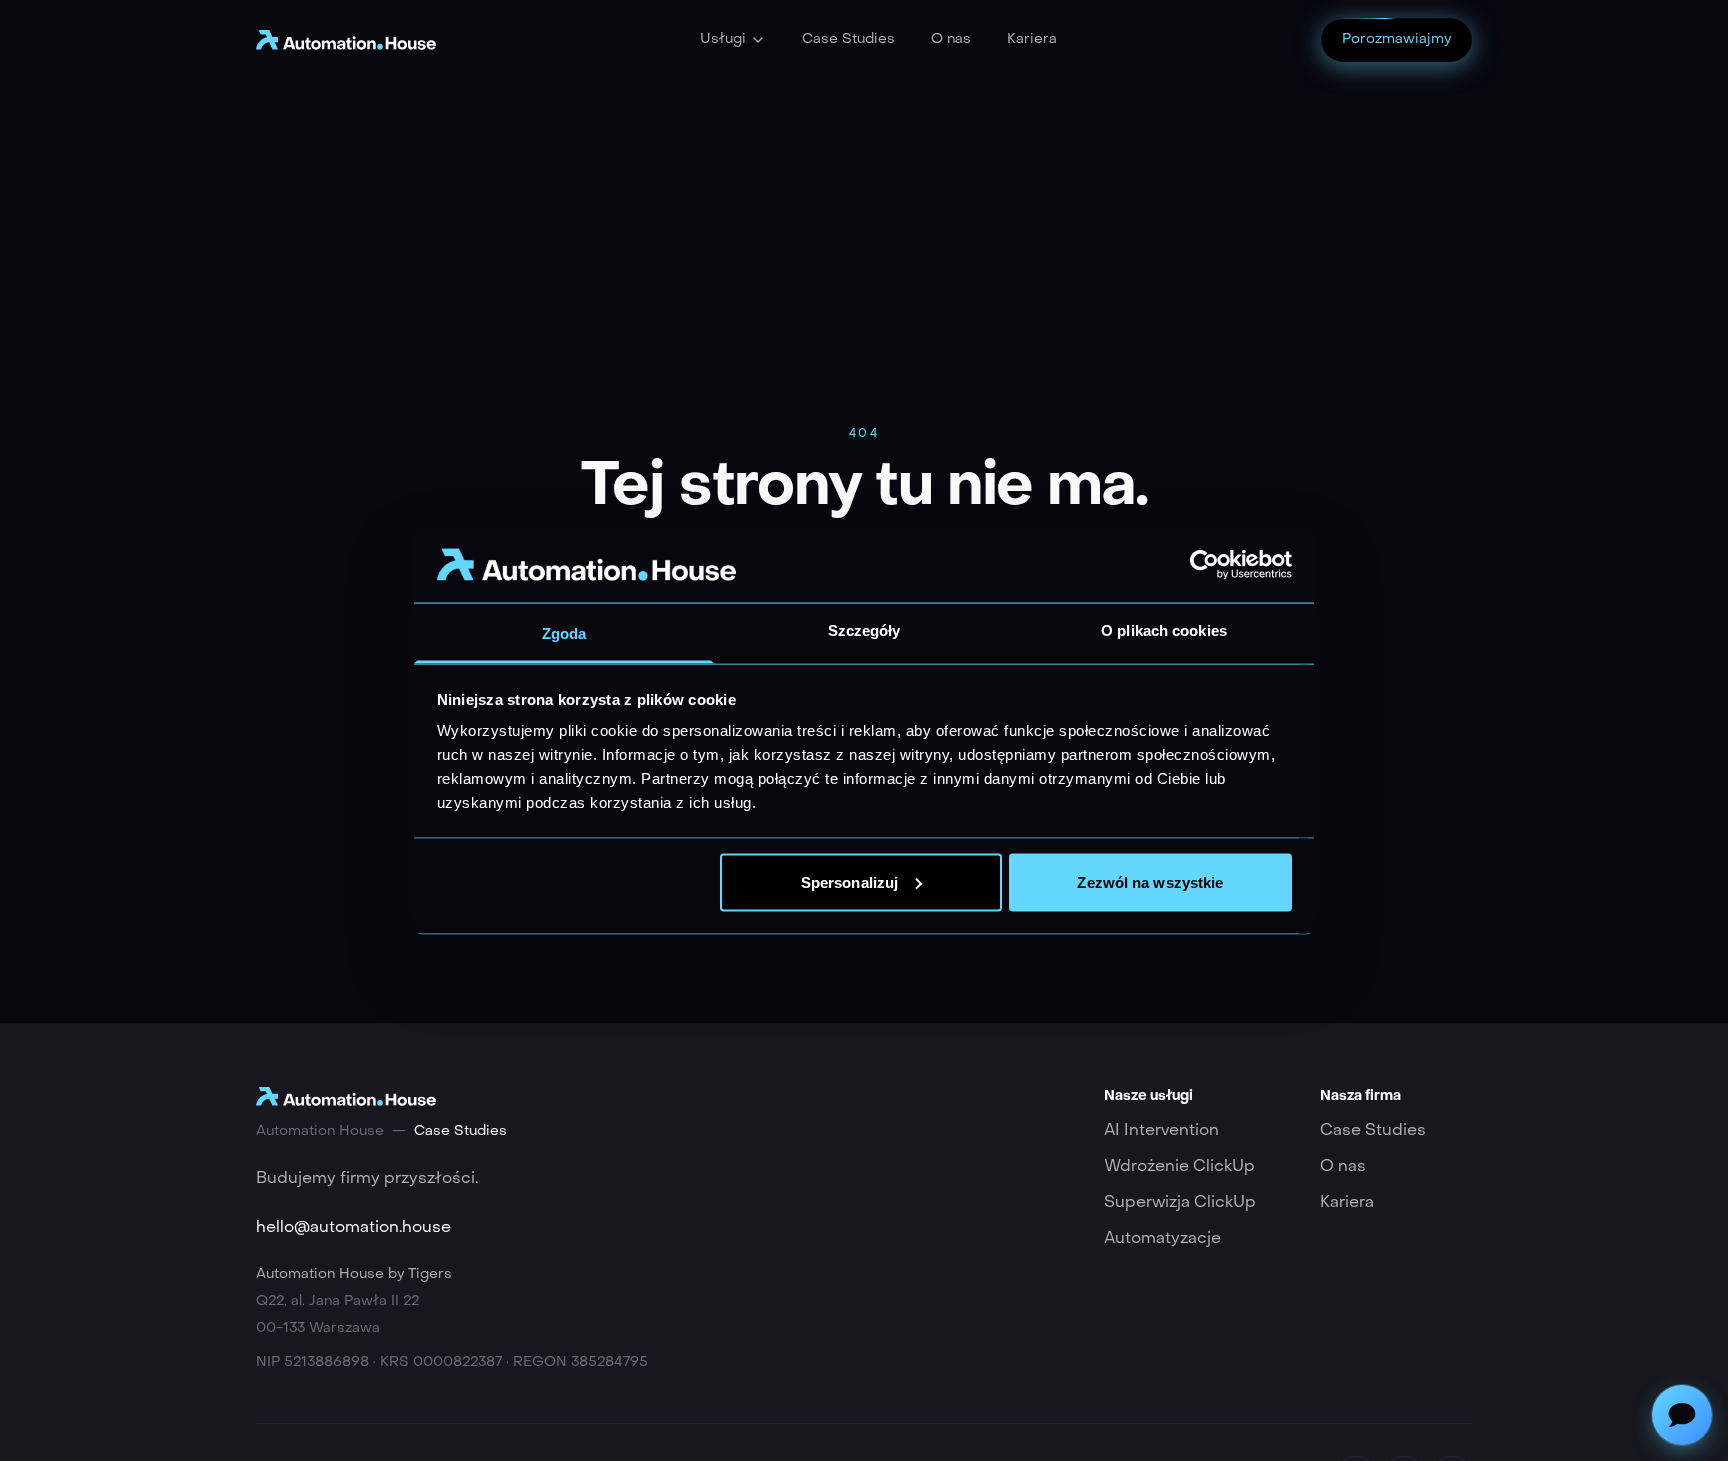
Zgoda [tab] (564, 633)
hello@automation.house (353, 1228)
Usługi (723, 39)
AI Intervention (1161, 1131)
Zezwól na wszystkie (1150, 881)
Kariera (1032, 39)
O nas (951, 39)
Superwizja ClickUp (1180, 1203)
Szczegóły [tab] (864, 630)
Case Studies (848, 39)
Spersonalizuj (849, 881)
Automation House (320, 1131)
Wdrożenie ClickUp (1179, 1167)
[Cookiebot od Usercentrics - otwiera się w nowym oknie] (1204, 564)
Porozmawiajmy (1396, 39)
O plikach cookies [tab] (1164, 630)
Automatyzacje (1162, 1239)
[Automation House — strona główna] (346, 39)
